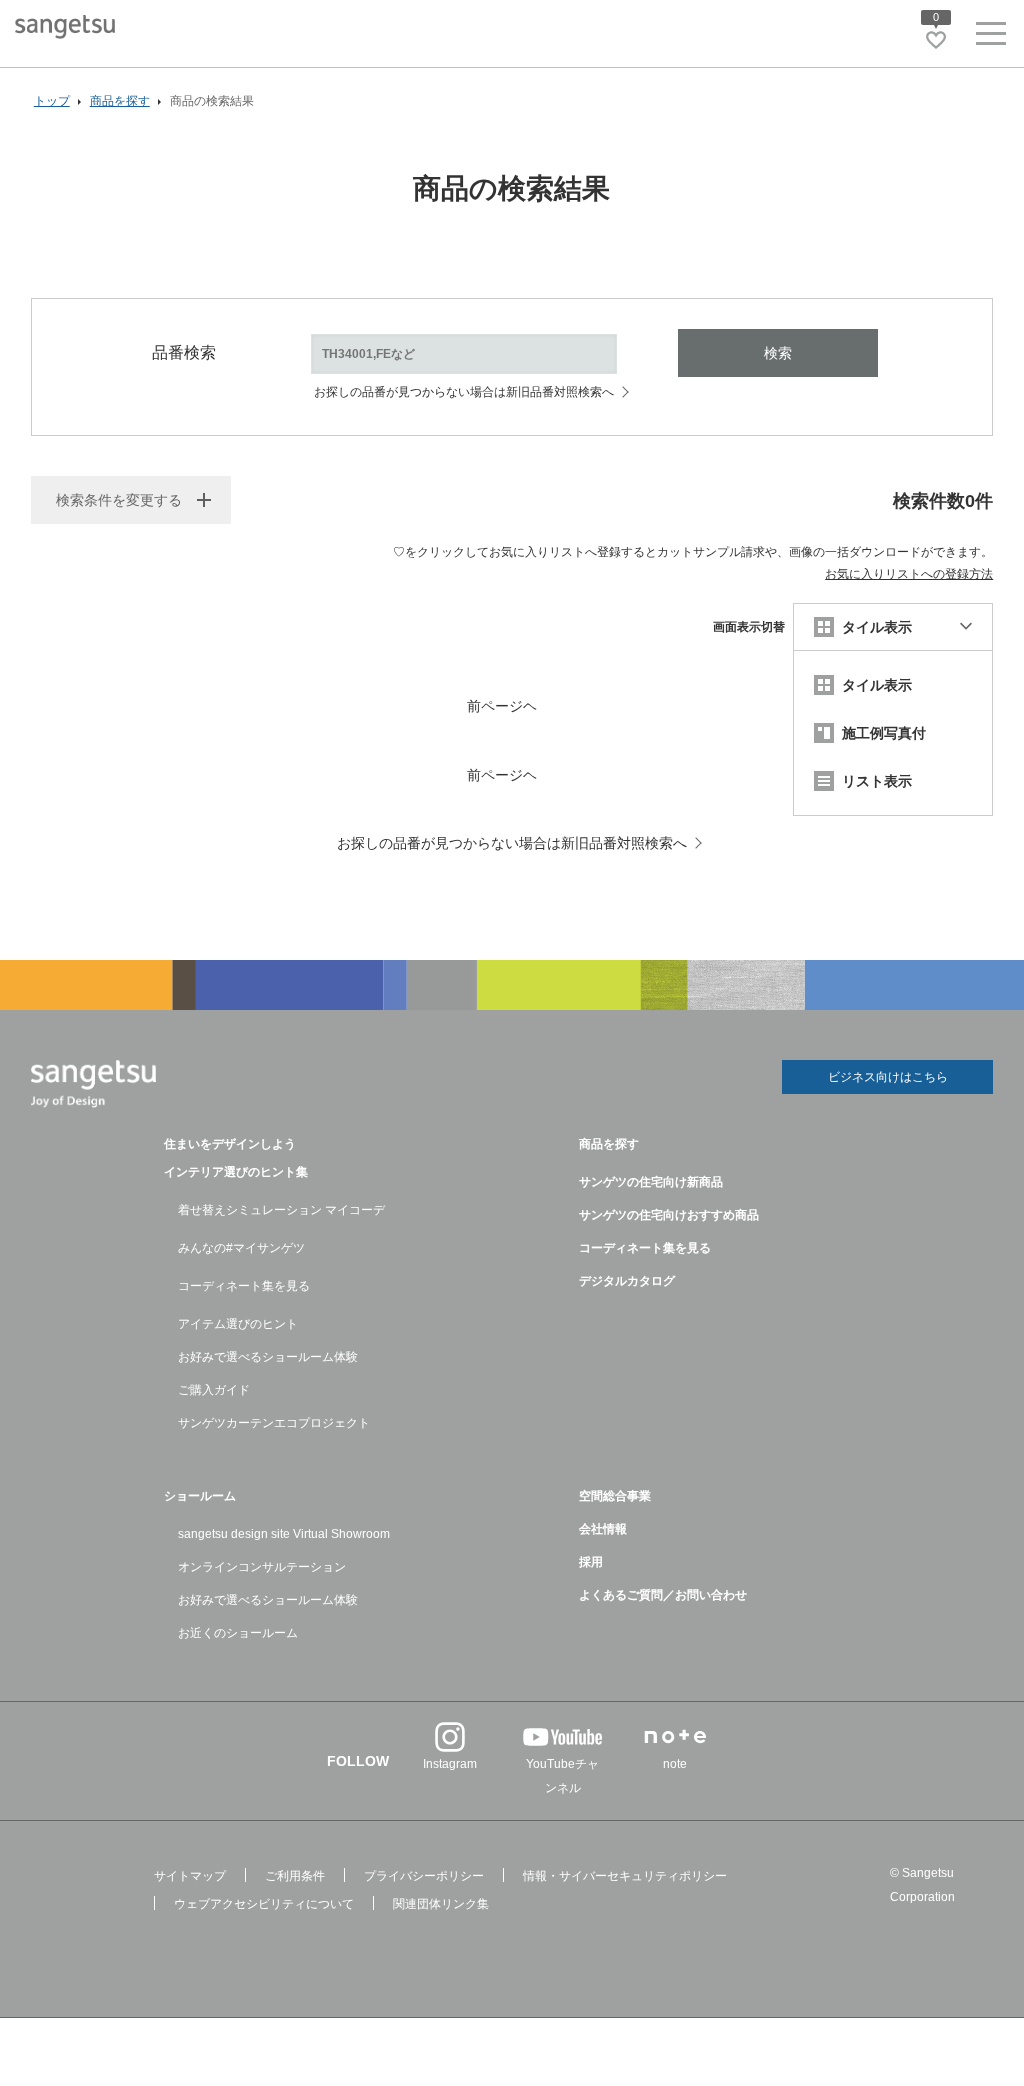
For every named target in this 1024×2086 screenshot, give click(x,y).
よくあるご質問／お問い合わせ (663, 1595)
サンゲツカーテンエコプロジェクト (274, 1423)
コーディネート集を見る (244, 1286)
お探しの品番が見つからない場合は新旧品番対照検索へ (464, 392)
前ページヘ (502, 706)
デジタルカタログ (627, 1281)
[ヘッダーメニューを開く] (991, 37)
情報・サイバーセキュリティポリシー (625, 1876)
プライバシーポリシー (424, 1876)
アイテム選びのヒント (238, 1324)
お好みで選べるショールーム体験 (268, 1357)
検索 (778, 353)
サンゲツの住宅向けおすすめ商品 (669, 1215)
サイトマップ (190, 1876)
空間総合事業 (615, 1496)
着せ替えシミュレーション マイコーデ (281, 1210)
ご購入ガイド (214, 1390)
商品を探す (609, 1144)
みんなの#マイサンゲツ (241, 1248)
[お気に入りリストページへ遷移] (936, 40)
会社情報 (603, 1529)
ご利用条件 (295, 1876)
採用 (591, 1562)
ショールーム (200, 1496)
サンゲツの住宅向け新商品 (651, 1182)
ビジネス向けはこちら (888, 1077)
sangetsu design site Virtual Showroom (284, 1534)
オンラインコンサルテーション (262, 1567)
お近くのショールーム (238, 1633)
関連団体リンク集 (441, 1904)
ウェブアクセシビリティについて (264, 1904)
